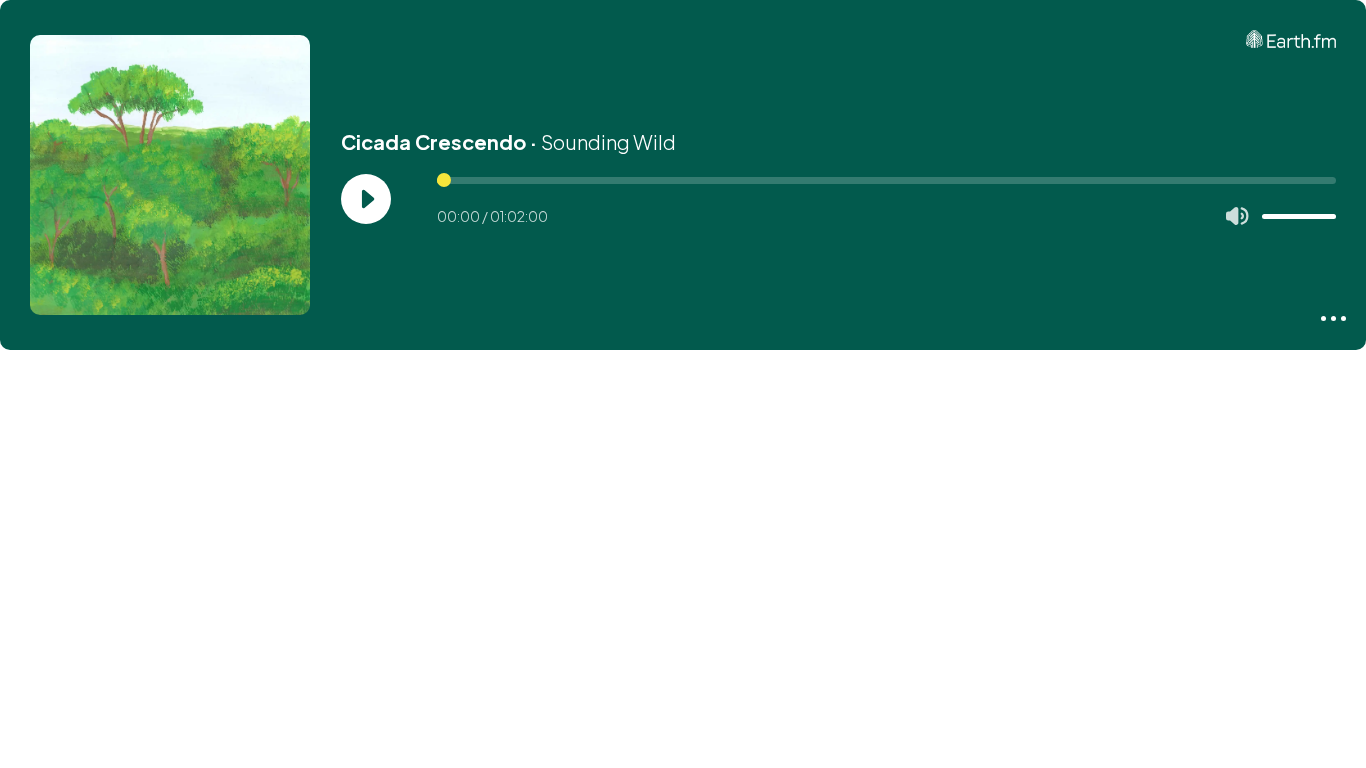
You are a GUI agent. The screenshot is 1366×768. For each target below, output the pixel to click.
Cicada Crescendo (433, 141)
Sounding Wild (608, 141)
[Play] (366, 199)
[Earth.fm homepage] (1291, 39)
